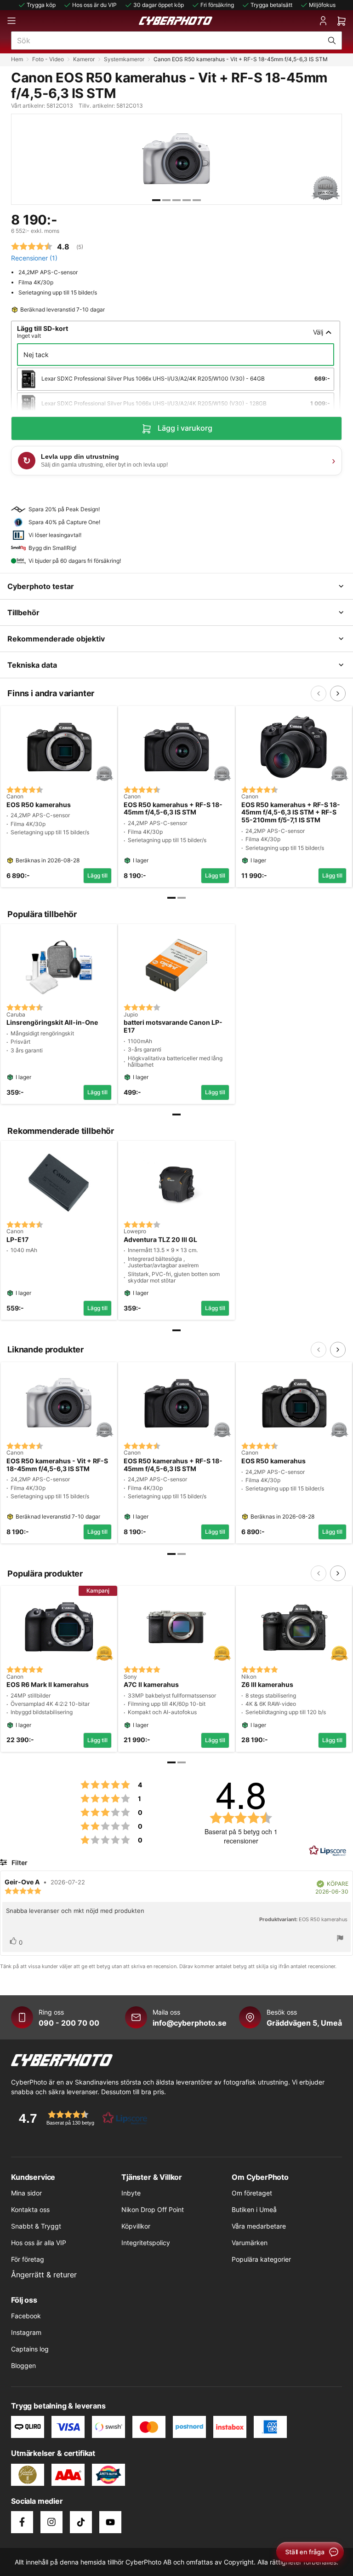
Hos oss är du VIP (94, 5)
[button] (80, 2118)
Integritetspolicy (146, 2243)
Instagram (26, 2332)
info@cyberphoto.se (190, 2023)
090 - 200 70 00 (69, 2023)
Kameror (84, 59)
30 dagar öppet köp (159, 5)
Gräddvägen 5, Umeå (304, 2023)
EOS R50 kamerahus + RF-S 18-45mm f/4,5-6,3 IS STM (173, 809)
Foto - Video (48, 59)
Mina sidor (26, 2193)
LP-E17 (17, 1240)
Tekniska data (32, 665)
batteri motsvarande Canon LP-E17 (173, 1026)
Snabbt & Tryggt (36, 2226)
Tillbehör (23, 612)
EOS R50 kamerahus (39, 805)
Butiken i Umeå (254, 2209)
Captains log (30, 2349)
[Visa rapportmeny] (340, 1939)
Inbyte (131, 2193)
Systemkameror (124, 59)
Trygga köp (41, 5)
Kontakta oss (30, 2209)
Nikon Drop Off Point (153, 2209)
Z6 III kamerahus (267, 1685)
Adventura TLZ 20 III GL (160, 1240)
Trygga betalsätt (271, 5)
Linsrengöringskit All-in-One (52, 1022)
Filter (19, 1863)
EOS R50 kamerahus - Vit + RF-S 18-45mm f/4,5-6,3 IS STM (57, 1465)
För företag (28, 2259)
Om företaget (252, 2193)
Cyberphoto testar (41, 586)
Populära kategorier (261, 2259)
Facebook (26, 2316)
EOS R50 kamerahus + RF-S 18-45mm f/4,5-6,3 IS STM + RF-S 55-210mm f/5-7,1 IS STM (291, 813)
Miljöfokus (322, 5)
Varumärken (250, 2243)
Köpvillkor (136, 2226)
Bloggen (23, 2365)
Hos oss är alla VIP (39, 2243)
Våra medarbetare (259, 2226)
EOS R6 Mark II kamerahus (48, 1685)
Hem (17, 59)
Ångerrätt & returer (44, 2275)
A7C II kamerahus (151, 1685)
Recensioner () (34, 258)
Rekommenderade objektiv (56, 639)
